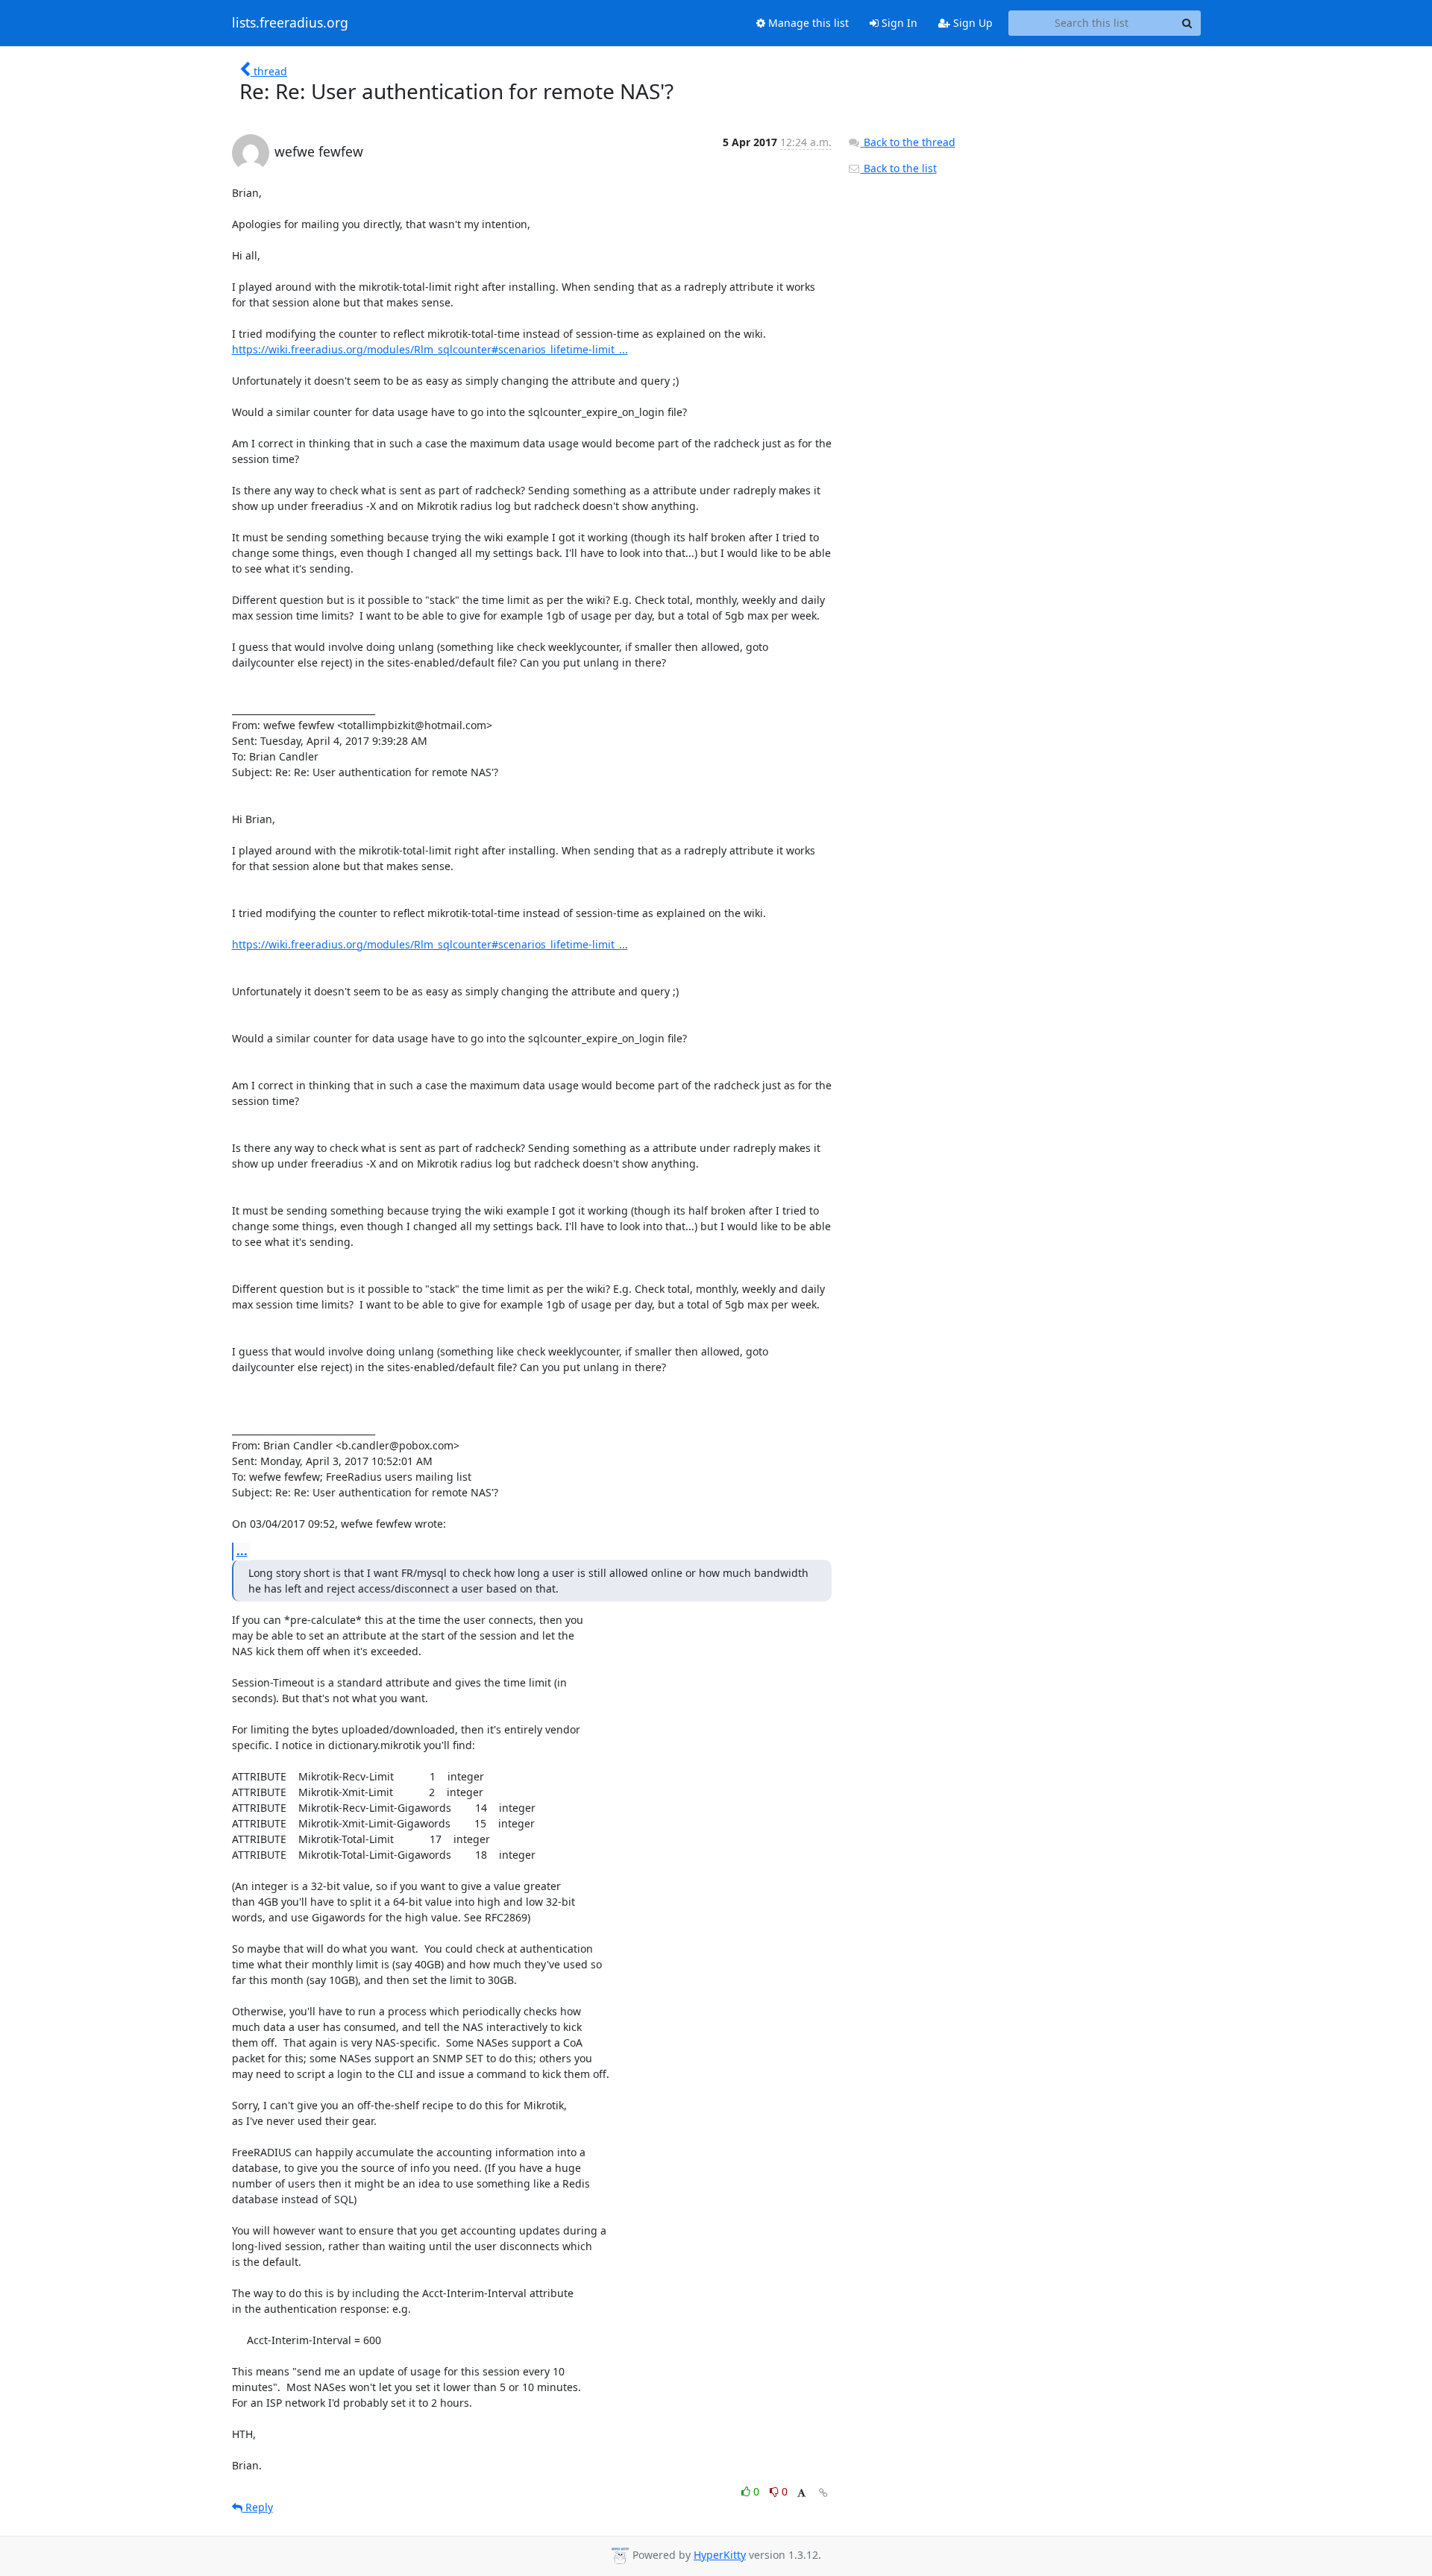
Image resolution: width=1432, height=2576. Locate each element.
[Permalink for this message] (823, 2493)
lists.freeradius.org (290, 23)
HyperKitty (720, 2555)
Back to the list (899, 168)
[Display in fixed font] (801, 2494)
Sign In (898, 23)
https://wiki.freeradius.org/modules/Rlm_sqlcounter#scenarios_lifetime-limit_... (430, 349)
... (242, 1551)
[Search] (1187, 23)
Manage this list (807, 23)
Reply (258, 2507)
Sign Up (971, 23)
